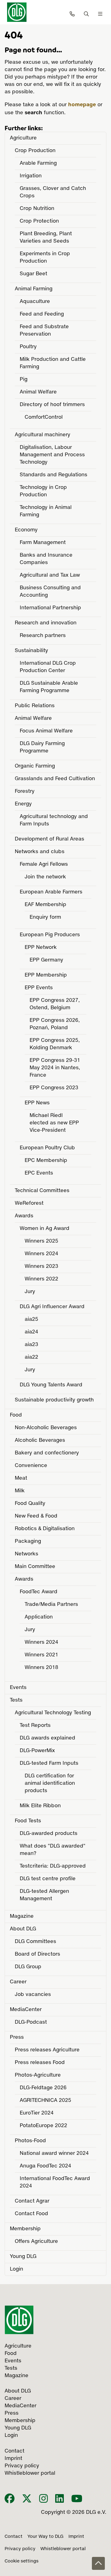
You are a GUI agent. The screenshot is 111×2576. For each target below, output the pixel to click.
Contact (14, 2537)
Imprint (76, 2537)
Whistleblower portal (63, 2549)
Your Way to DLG (45, 2537)
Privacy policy (20, 2549)
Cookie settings (22, 2561)
